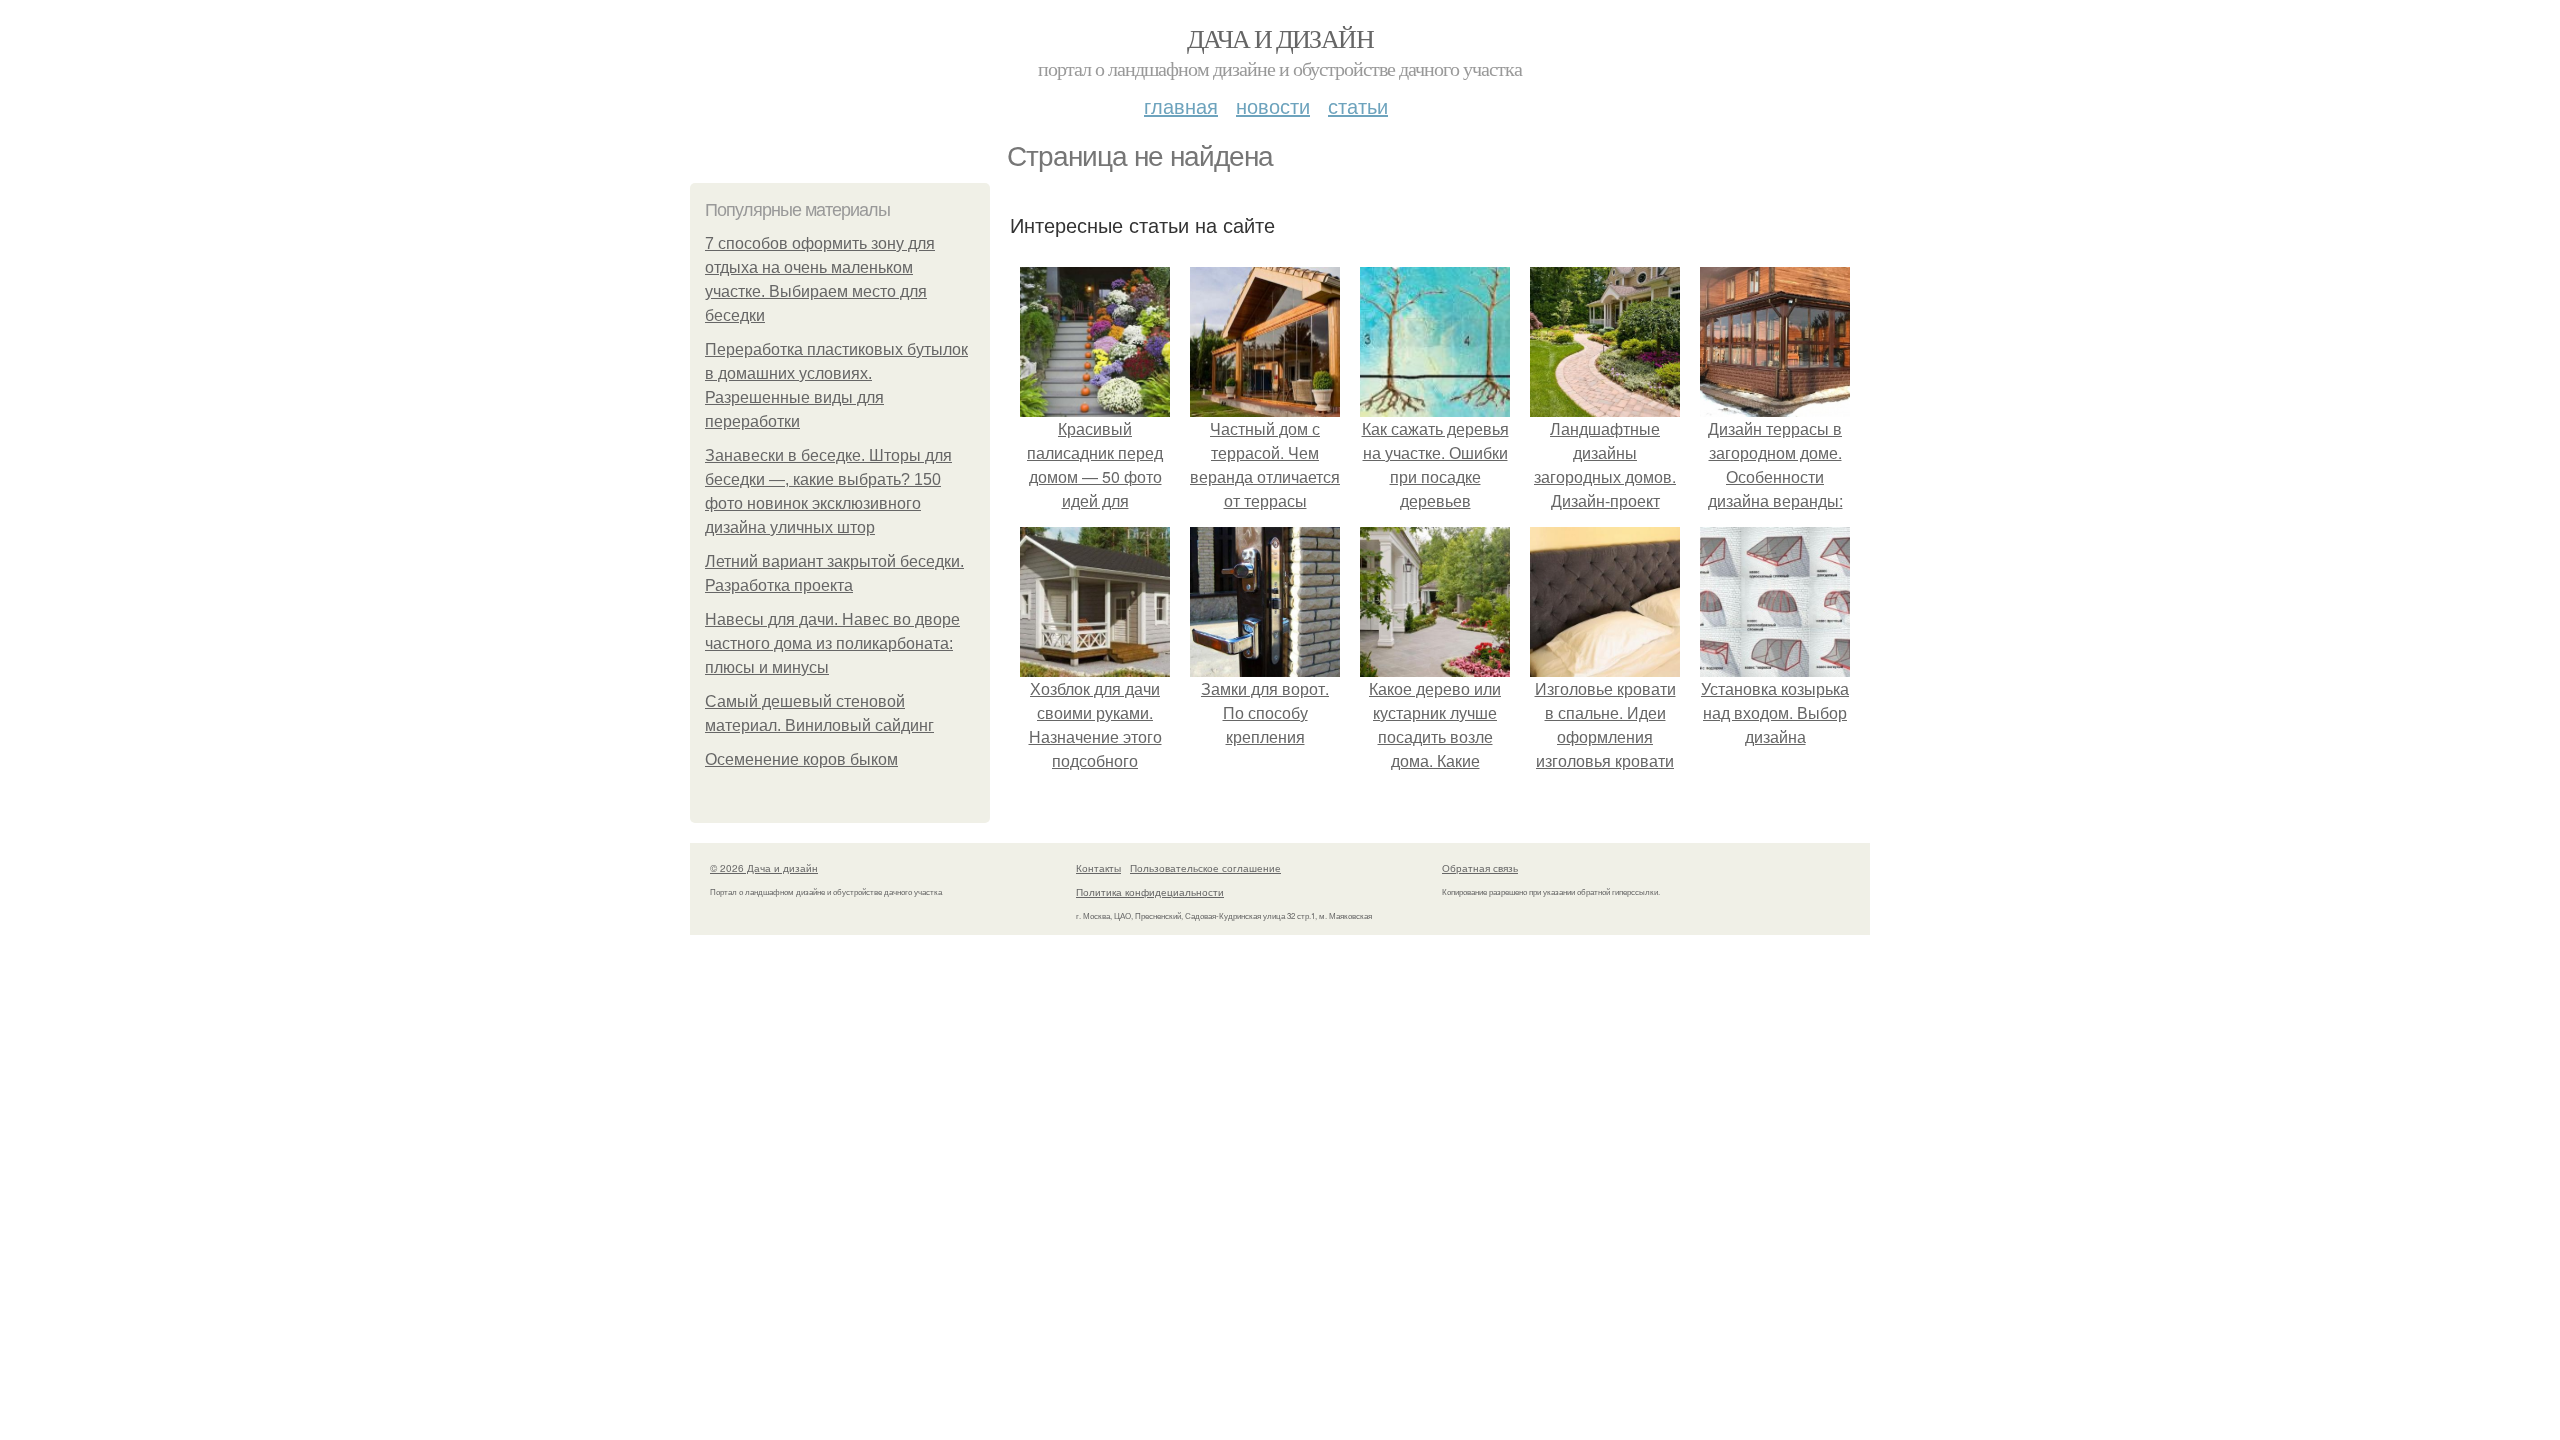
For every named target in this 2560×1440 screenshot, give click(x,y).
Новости (1273, 105)
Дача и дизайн (1280, 38)
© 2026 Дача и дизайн (764, 868)
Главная (1181, 105)
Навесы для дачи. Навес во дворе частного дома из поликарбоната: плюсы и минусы (832, 643)
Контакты (1098, 868)
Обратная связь (1480, 868)
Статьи (1358, 105)
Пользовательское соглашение (1205, 868)
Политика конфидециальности (1150, 892)
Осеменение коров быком (801, 759)
